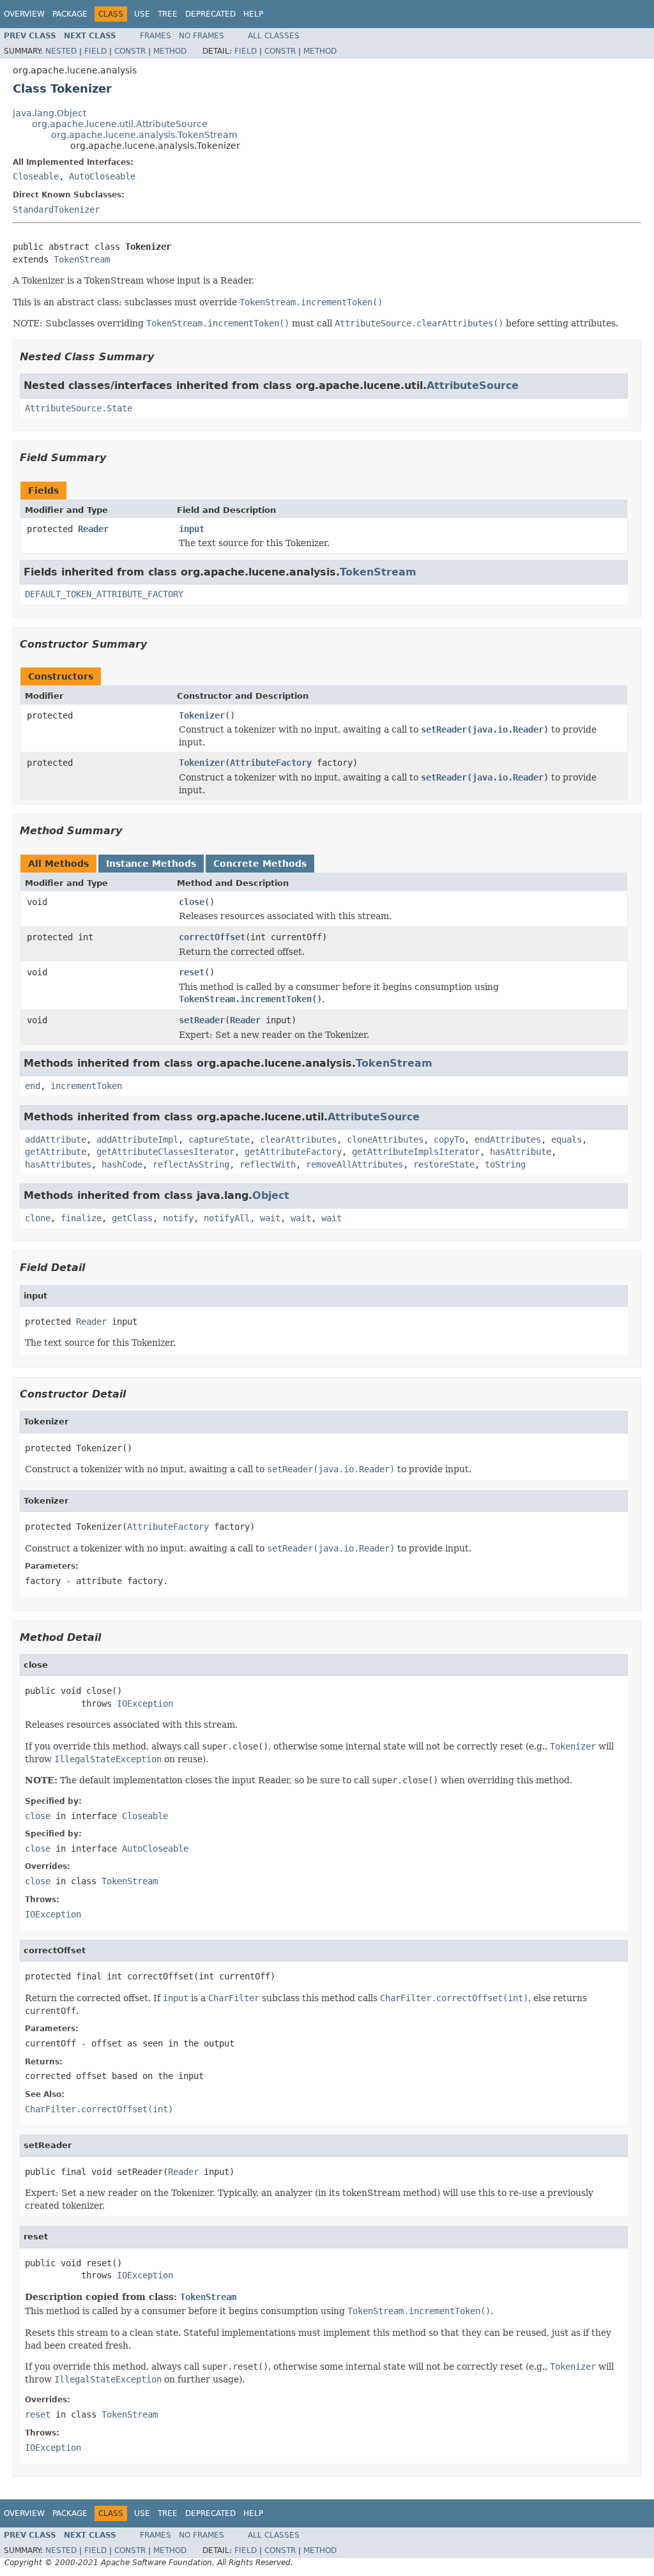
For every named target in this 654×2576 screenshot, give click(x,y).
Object (271, 1195)
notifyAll (227, 1218)
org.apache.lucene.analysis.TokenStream (144, 135)
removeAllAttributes (354, 1164)
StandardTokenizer (56, 210)
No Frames (202, 36)
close (192, 902)
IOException (145, 1703)
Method (170, 51)
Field (95, 51)
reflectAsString (191, 1164)
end (33, 1086)
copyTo (449, 1139)
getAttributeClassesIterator (165, 1152)
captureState (219, 1139)
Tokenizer (202, 715)
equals (567, 1139)
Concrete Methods (260, 864)
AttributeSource (473, 385)
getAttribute (56, 1152)
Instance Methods (151, 864)
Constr (130, 51)
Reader (93, 529)
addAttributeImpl (137, 1139)
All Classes (274, 36)
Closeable (36, 176)
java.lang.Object (49, 113)
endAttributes (508, 1139)
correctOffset (212, 937)
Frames (156, 36)
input (192, 529)
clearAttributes (298, 1139)
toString (505, 1164)
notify (178, 1218)
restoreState (444, 1164)
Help (253, 14)
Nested (61, 51)
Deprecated (210, 14)
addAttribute (56, 1139)
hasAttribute (521, 1152)
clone (38, 1218)
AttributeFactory (271, 763)
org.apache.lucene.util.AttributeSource (120, 124)
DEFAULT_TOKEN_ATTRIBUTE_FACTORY (104, 594)
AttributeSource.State (79, 408)
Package (70, 14)
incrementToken (86, 1086)
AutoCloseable (102, 176)
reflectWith (268, 1164)
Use (142, 14)
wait (270, 1218)
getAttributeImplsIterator (416, 1152)
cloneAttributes (385, 1139)
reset (192, 972)
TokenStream (82, 259)
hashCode (122, 1164)
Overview (24, 14)
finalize (81, 1218)
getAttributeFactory (293, 1152)
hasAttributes (58, 1164)
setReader (202, 1020)
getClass (132, 1218)
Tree (168, 14)
